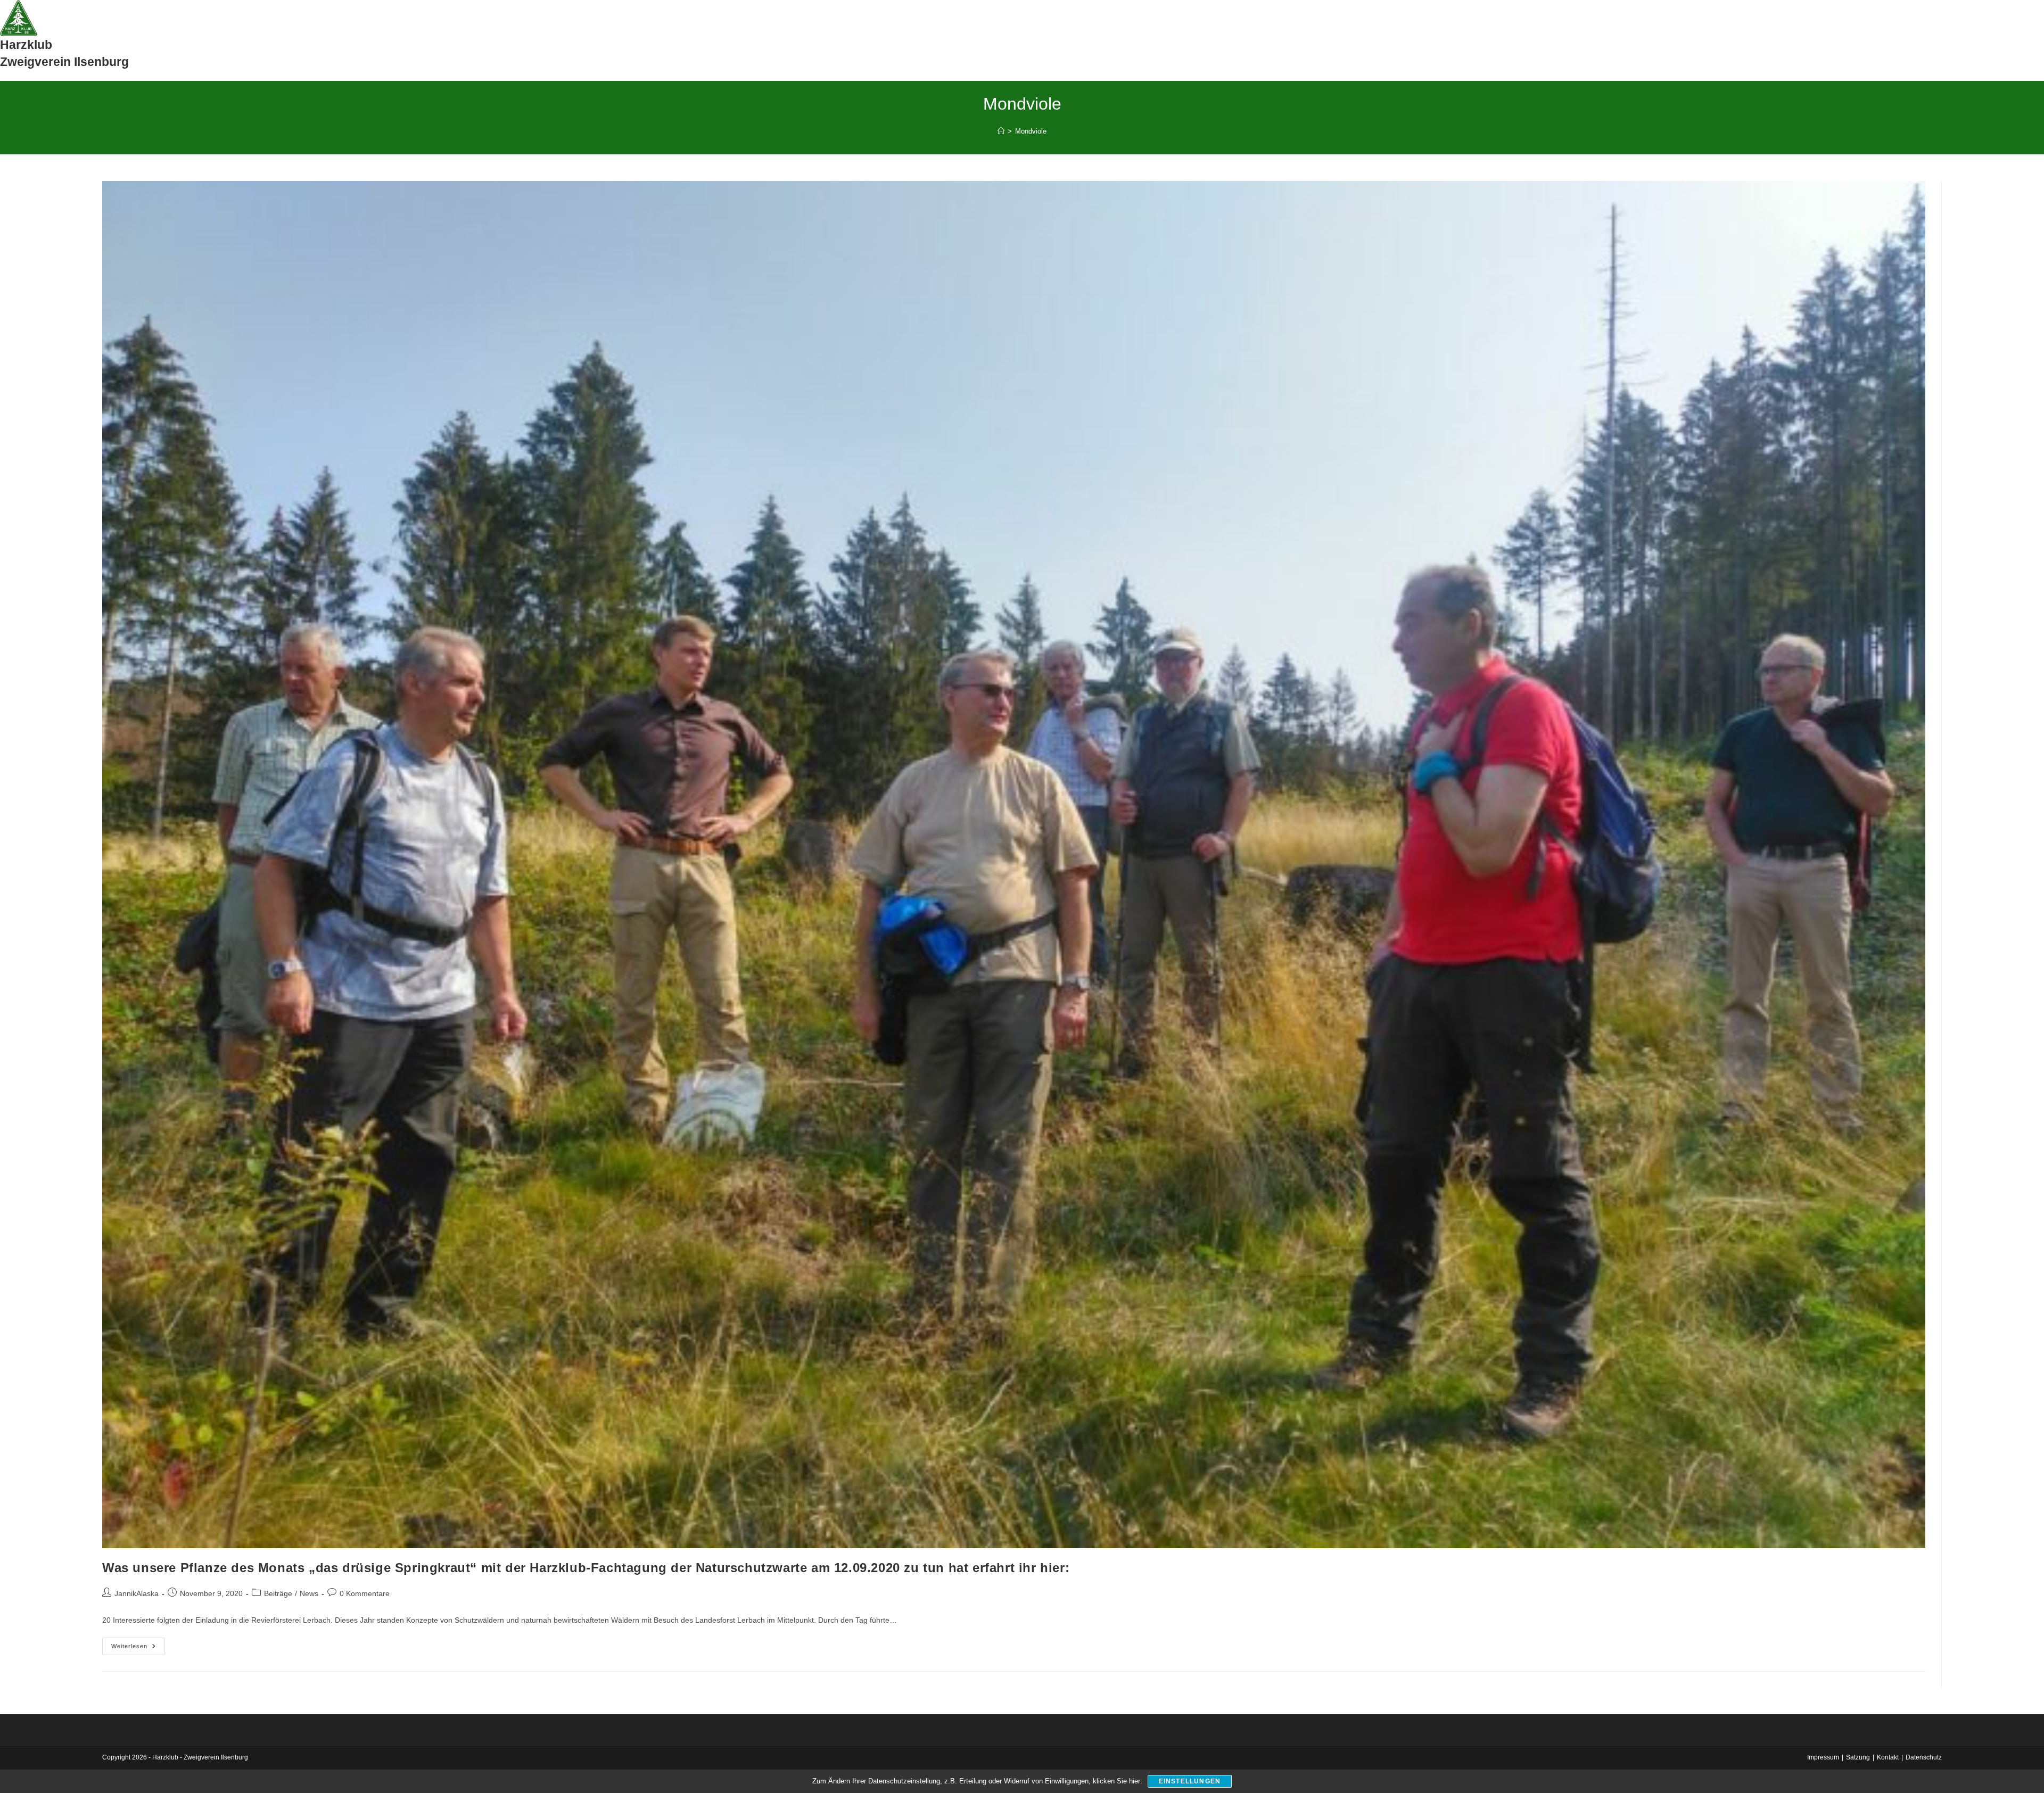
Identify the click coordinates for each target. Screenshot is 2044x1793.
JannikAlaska (137, 1593)
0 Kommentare (365, 1593)
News (309, 1593)
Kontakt (1888, 1757)
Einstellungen (1190, 1781)
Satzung (1858, 1757)
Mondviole (1031, 131)
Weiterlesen (138, 1649)
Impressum (1823, 1757)
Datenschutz (1924, 1757)
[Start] (1001, 131)
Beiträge (278, 1593)
